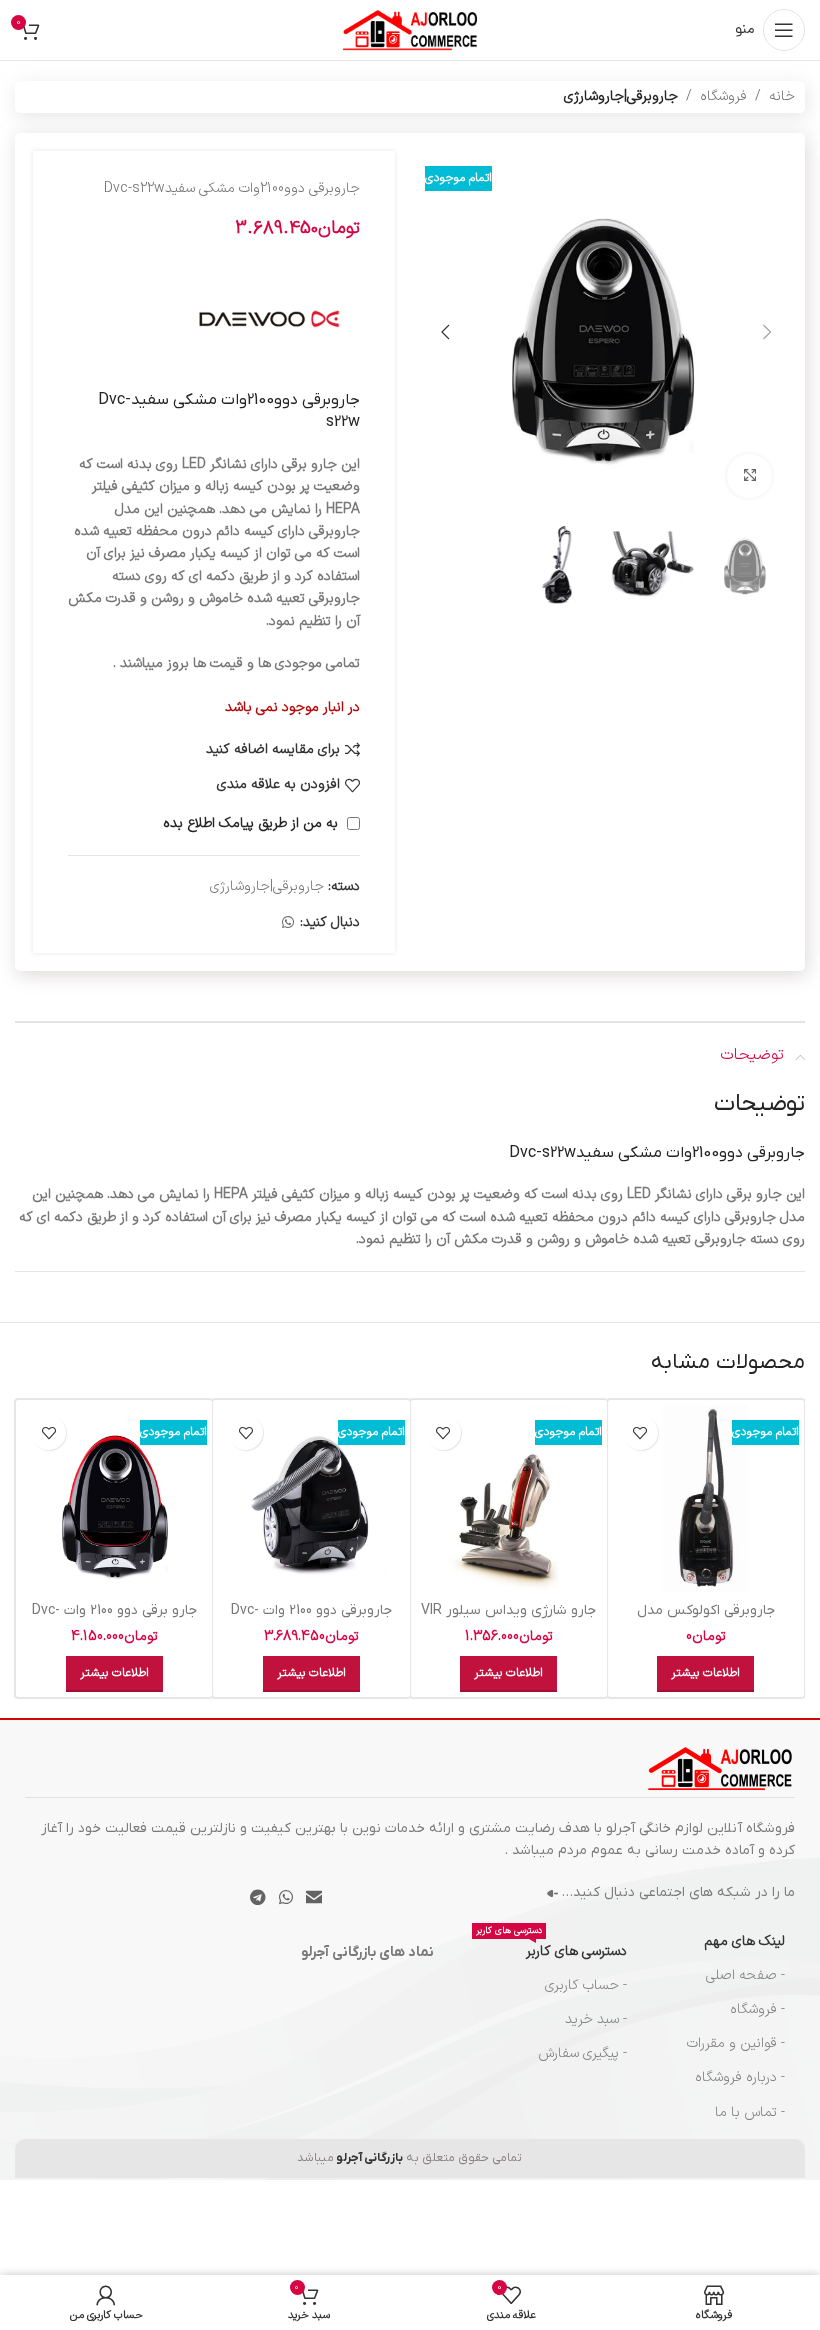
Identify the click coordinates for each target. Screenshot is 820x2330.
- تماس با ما (750, 2112)
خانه (782, 96)
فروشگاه (723, 96)
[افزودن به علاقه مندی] (640, 1432)
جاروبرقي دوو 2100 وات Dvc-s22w (311, 1620)
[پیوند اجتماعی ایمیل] (314, 1898)
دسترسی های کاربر (551, 1948)
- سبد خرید (595, 2019)
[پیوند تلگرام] (257, 1898)
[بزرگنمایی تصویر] (749, 476)
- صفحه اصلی (745, 1975)
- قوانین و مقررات (736, 2043)
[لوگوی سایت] (410, 29)
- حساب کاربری (585, 1985)
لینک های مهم (744, 1941)
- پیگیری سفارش (582, 2053)
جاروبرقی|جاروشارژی (621, 96)
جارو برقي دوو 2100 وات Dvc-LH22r (114, 1620)
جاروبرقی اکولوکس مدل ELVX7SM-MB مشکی (706, 1620)
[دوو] (270, 319)
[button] (767, 332)
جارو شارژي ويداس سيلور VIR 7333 (508, 1620)
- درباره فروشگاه (740, 2077)
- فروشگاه (757, 2009)
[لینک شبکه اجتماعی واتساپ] (288, 923)
